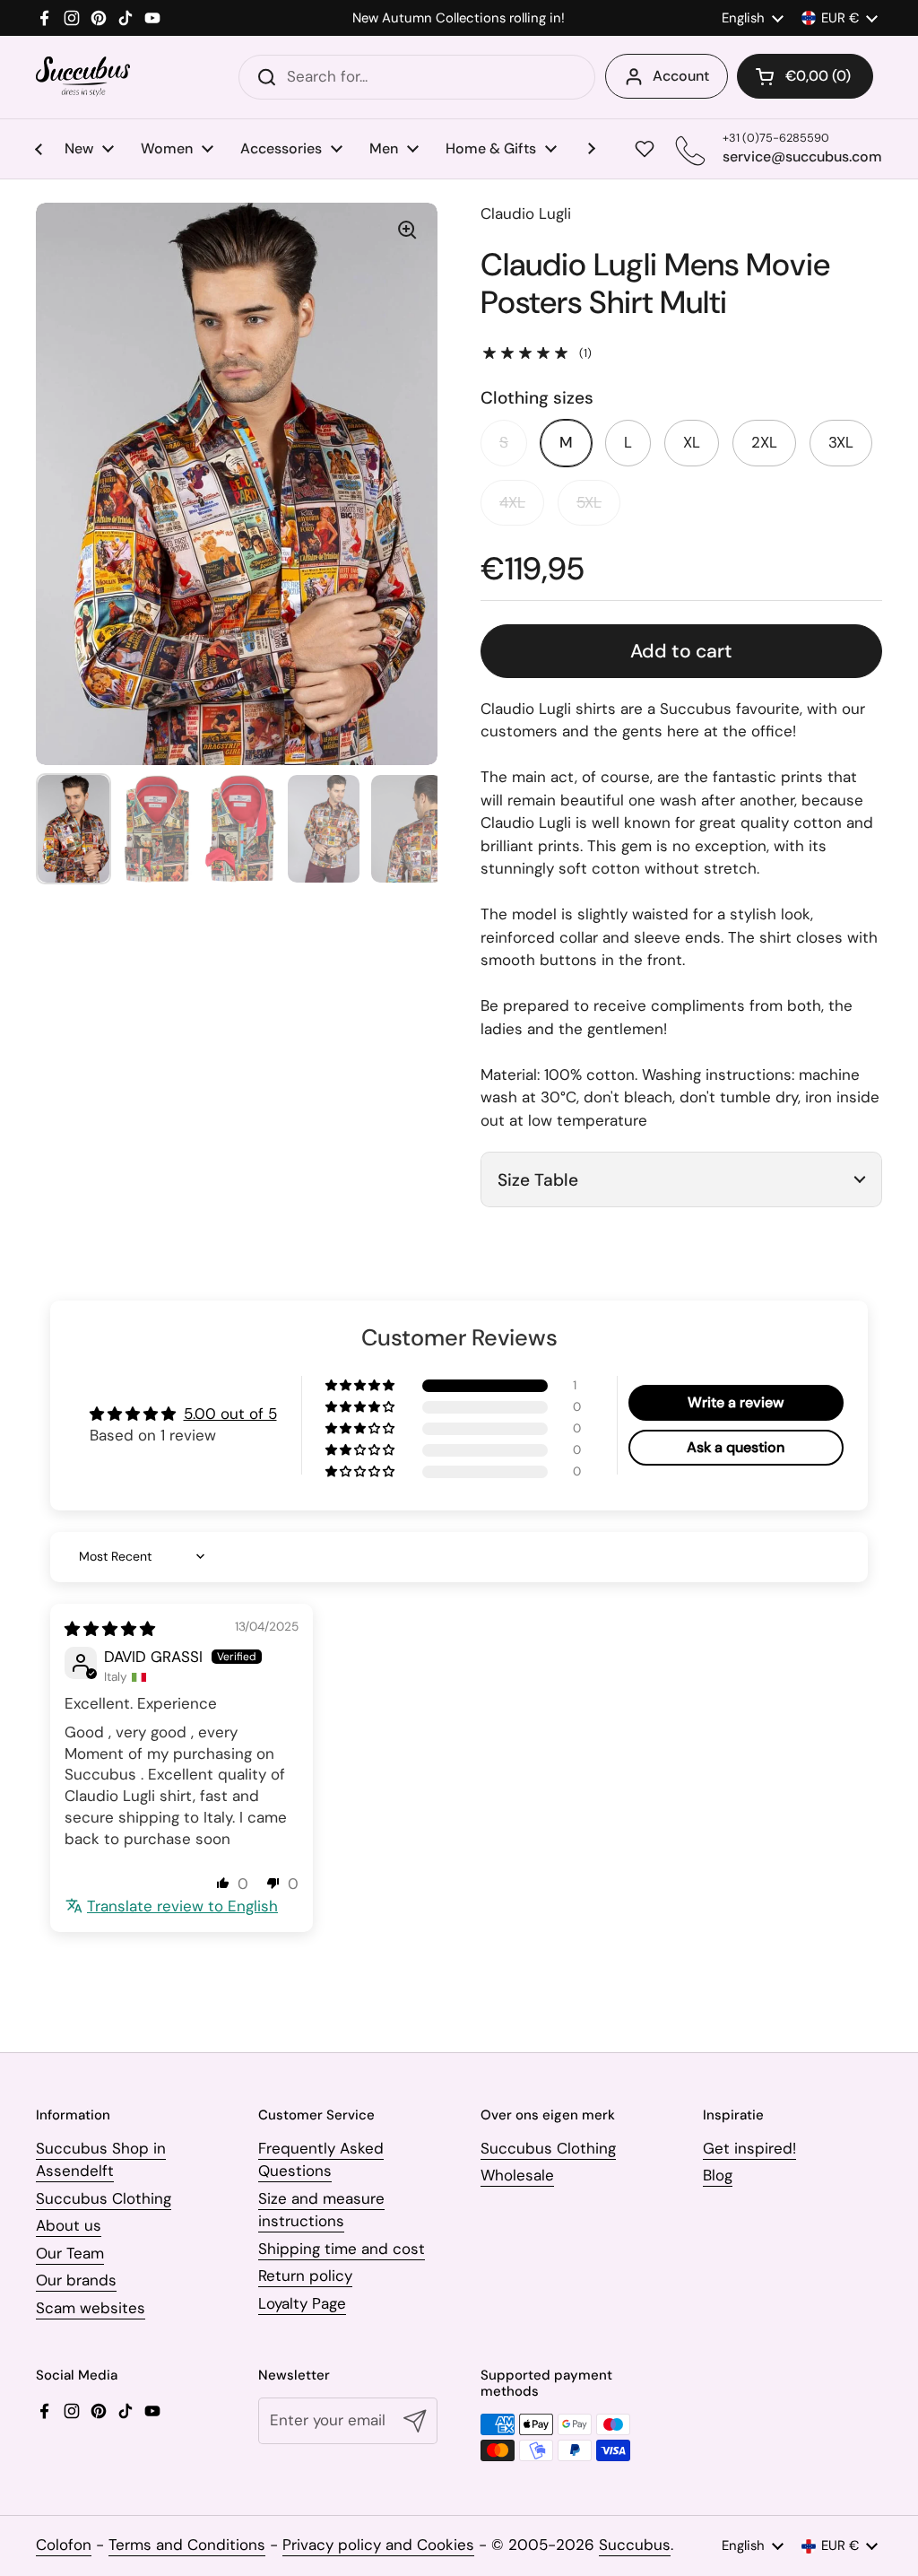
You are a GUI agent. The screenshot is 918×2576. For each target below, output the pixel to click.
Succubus (635, 2545)
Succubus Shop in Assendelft (101, 2160)
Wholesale (517, 2175)
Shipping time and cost (342, 2249)
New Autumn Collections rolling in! (459, 18)
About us (69, 2225)
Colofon (64, 2545)
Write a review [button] (736, 1402)
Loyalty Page (302, 2303)
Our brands (76, 2280)
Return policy (305, 2276)
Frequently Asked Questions (321, 2160)
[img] (110, 1629)
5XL (589, 502)
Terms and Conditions (187, 2545)
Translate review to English (182, 1906)
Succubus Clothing (104, 2198)
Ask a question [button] (736, 1447)
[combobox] (417, 77)
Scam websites (91, 2308)
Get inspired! (749, 2148)
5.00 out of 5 (230, 1414)
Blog (718, 2175)
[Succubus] (83, 77)
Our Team (70, 2253)
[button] (805, 76)
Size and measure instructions (321, 2210)
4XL (512, 502)
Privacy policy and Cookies (378, 2545)
